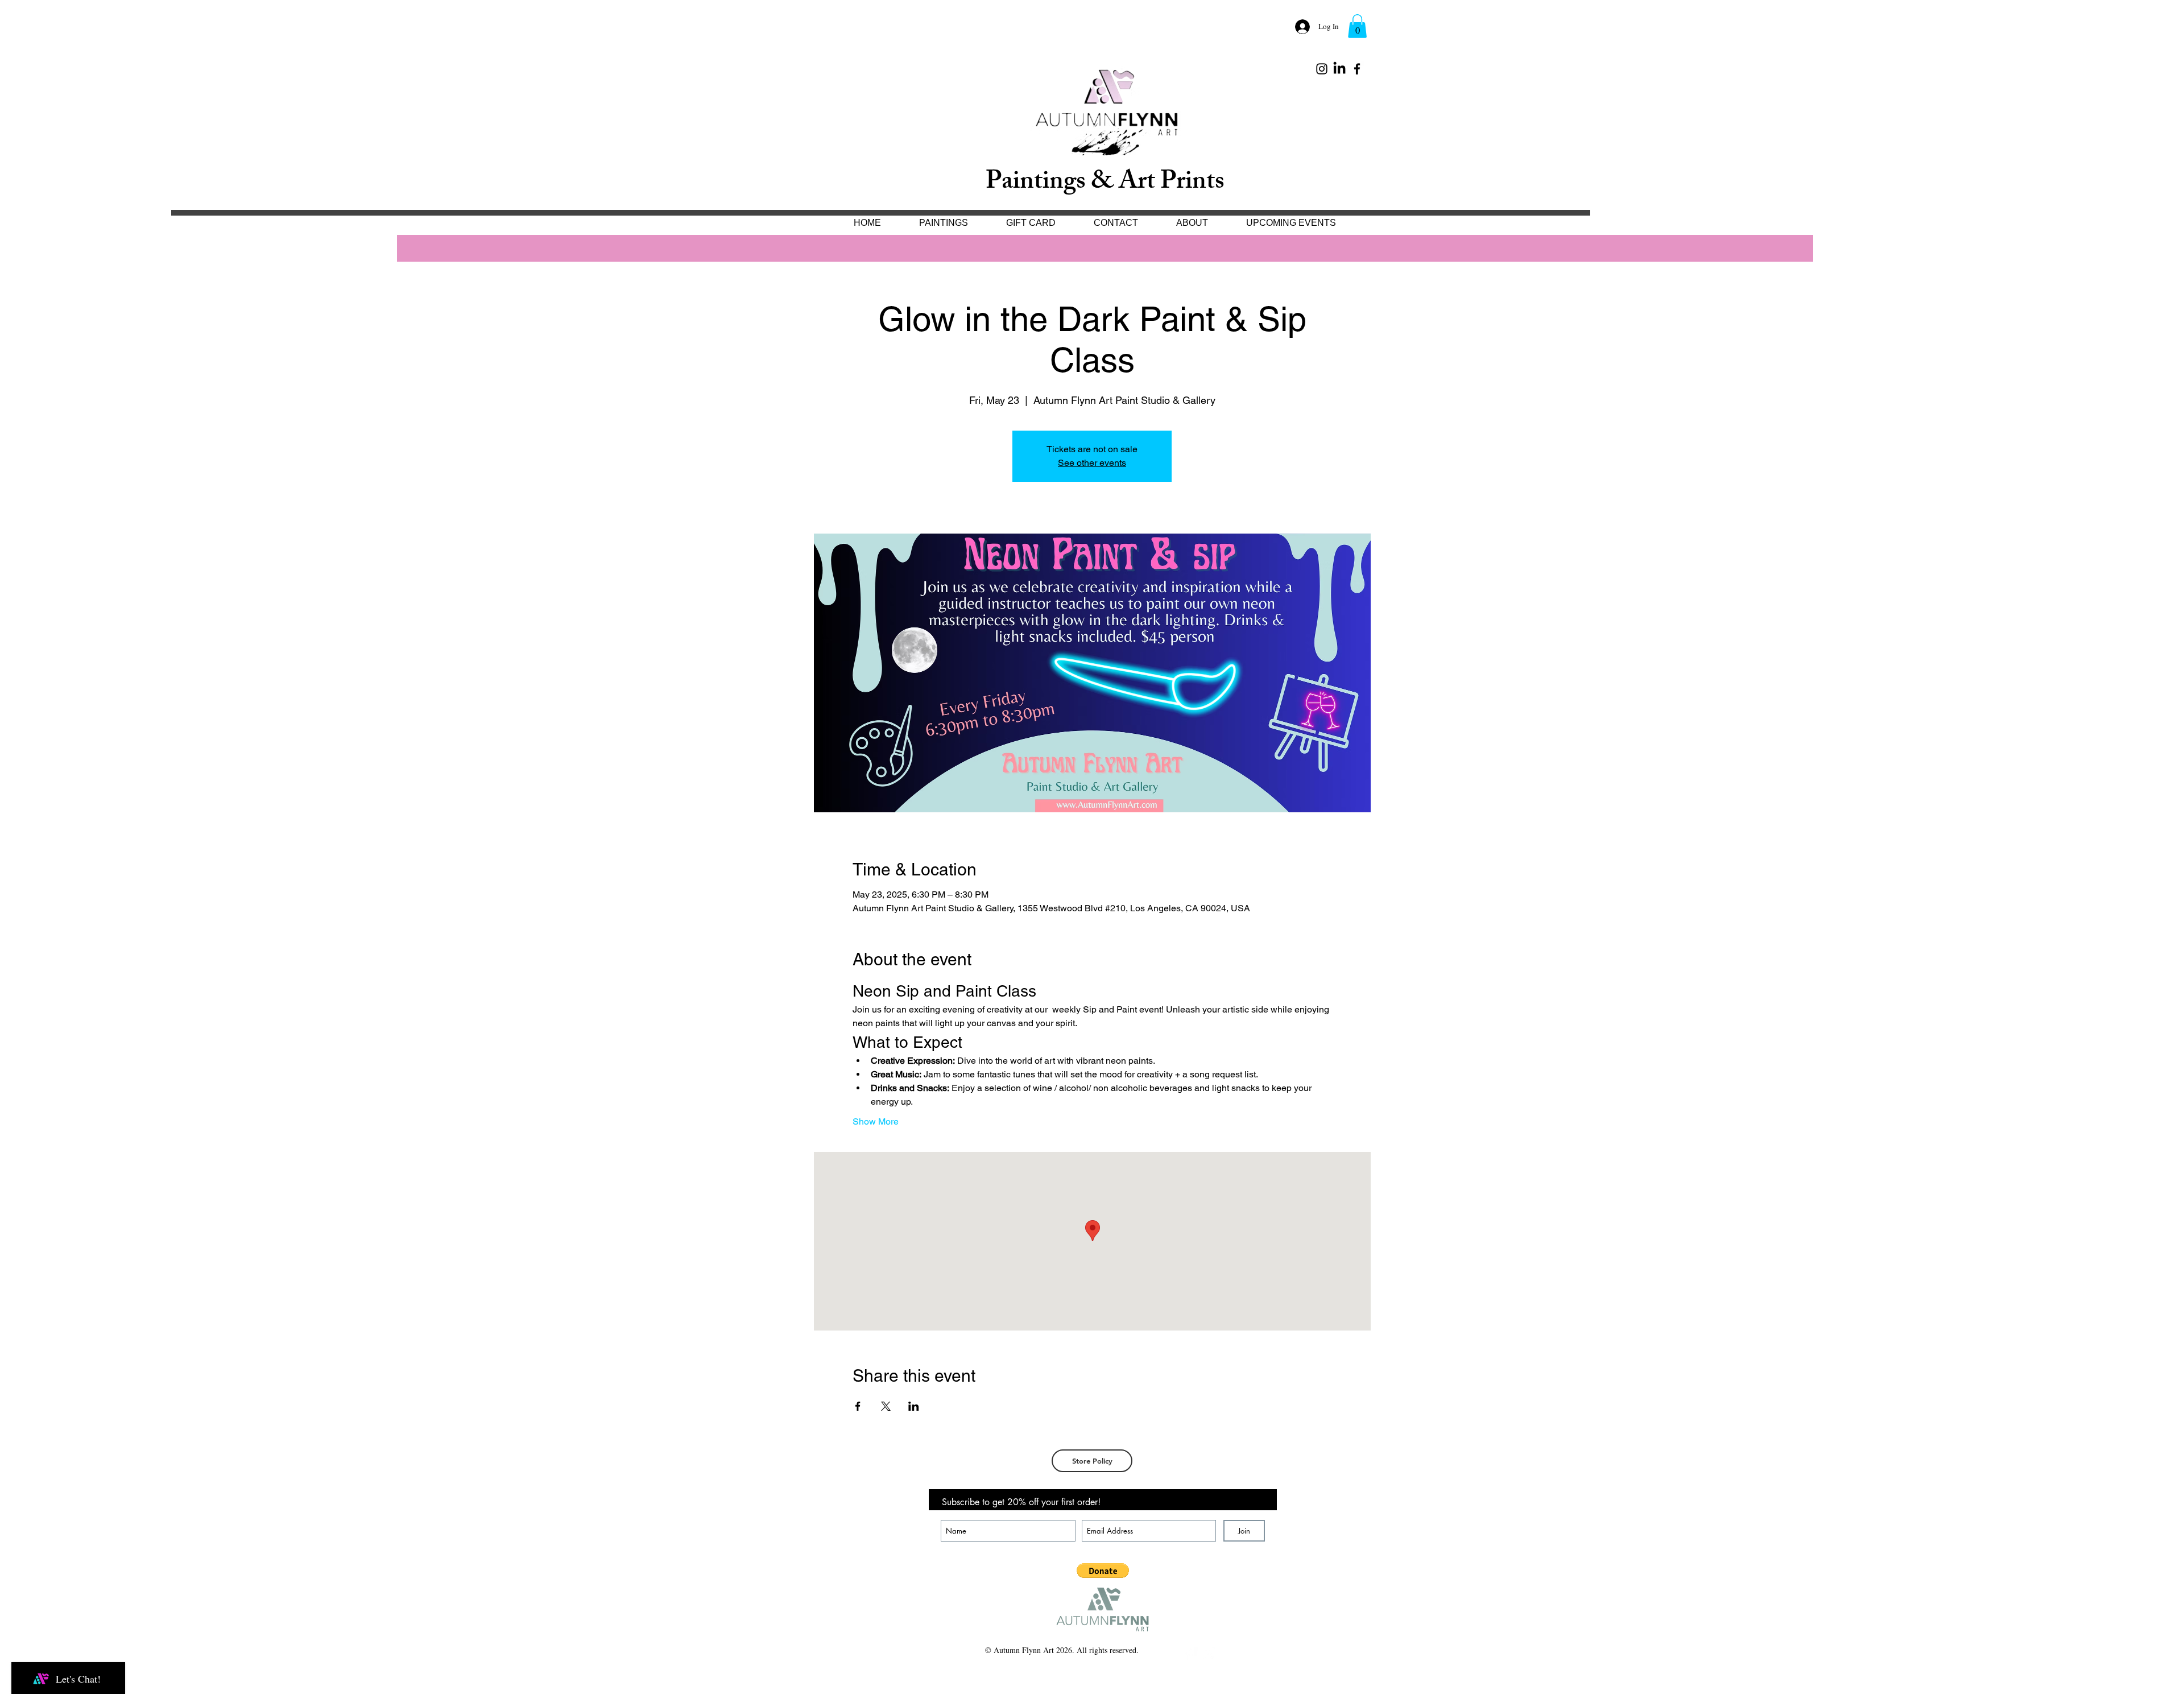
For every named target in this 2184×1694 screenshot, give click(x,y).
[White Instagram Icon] (1208, 1654)
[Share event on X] (886, 1406)
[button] (1357, 26)
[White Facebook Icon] (1190, 1654)
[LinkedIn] (1339, 69)
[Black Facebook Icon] (1357, 69)
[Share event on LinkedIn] (914, 1406)
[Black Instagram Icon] (1322, 69)
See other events (1092, 463)
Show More (876, 1121)
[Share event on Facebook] (858, 1406)
